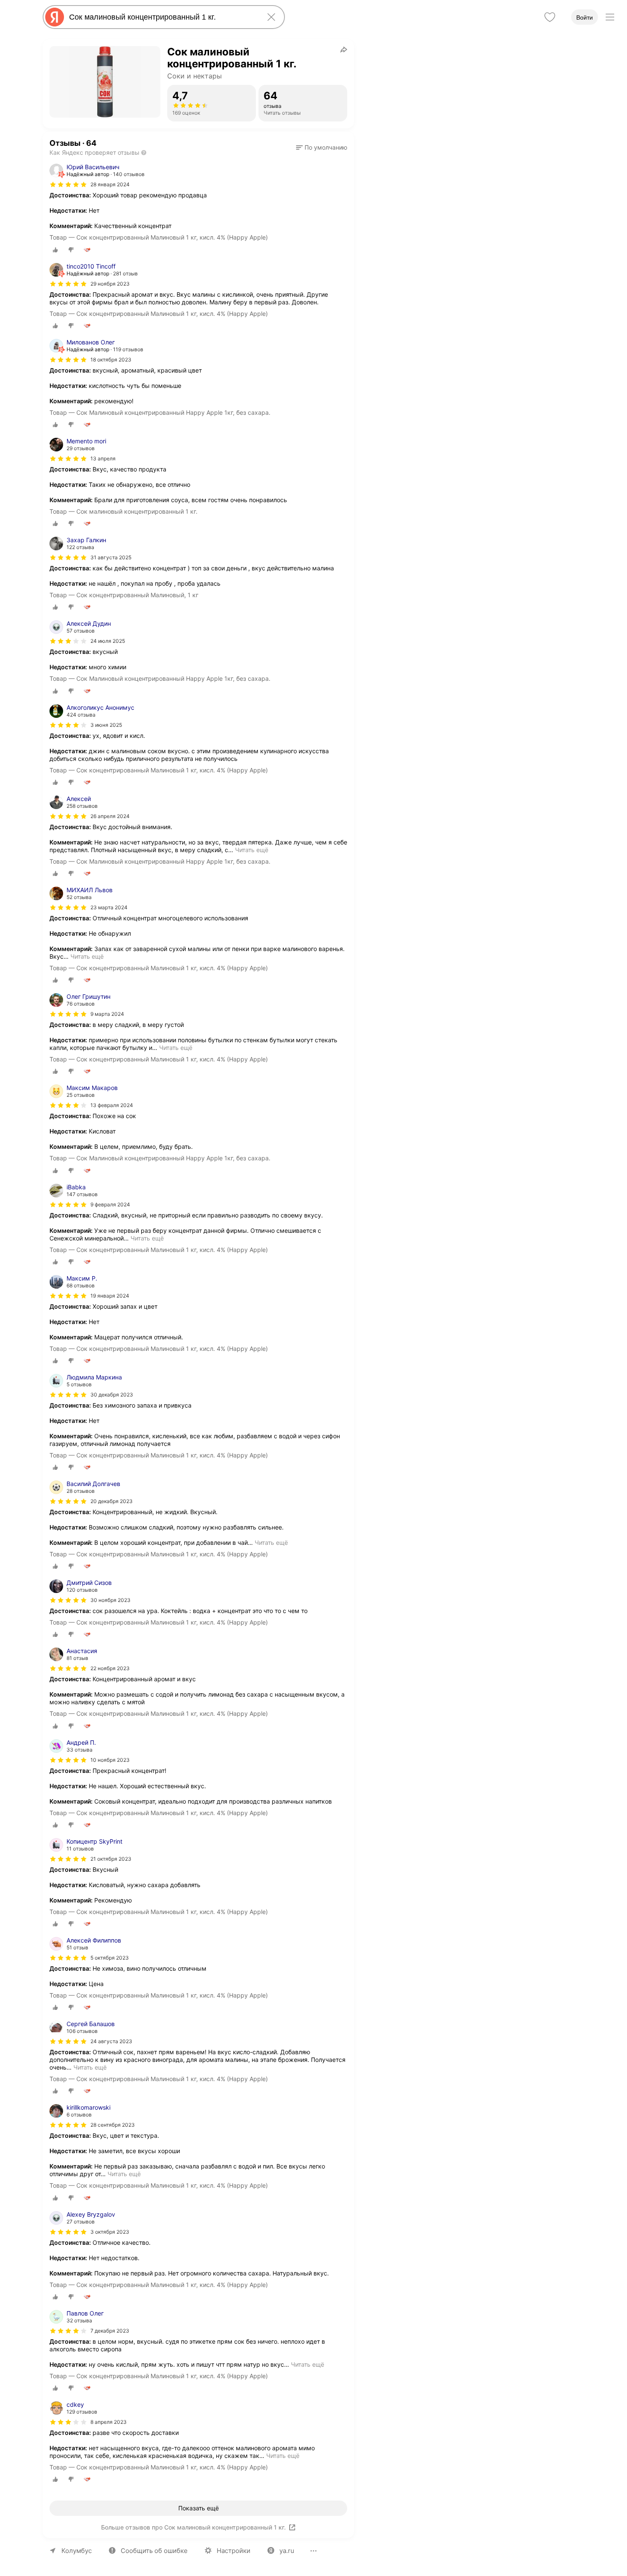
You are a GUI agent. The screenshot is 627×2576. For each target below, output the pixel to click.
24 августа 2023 (111, 2041)
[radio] (55, 250)
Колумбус (77, 2551)
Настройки (234, 2551)
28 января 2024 (110, 184)
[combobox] (162, 17)
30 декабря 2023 (112, 1395)
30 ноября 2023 (110, 1600)
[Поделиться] (344, 49)
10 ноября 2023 (110, 1760)
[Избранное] (550, 17)
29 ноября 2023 (110, 284)
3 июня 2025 (106, 725)
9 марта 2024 (107, 1014)
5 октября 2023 (110, 1958)
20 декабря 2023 (112, 1501)
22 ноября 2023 (110, 1668)
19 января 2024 (110, 1296)
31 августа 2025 (111, 557)
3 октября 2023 (110, 2232)
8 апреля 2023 (109, 2422)
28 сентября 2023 (113, 2125)
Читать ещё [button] (252, 850)
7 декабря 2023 (110, 2331)
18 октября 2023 (111, 360)
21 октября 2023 (111, 1859)
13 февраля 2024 (112, 1105)
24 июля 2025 (108, 641)
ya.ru (287, 2551)
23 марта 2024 (109, 907)
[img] (68, 185)
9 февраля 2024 (110, 1204)
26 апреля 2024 (110, 816)
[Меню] (610, 17)
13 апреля (103, 458)
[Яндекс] (55, 17)
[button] (322, 147)
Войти (585, 17)
